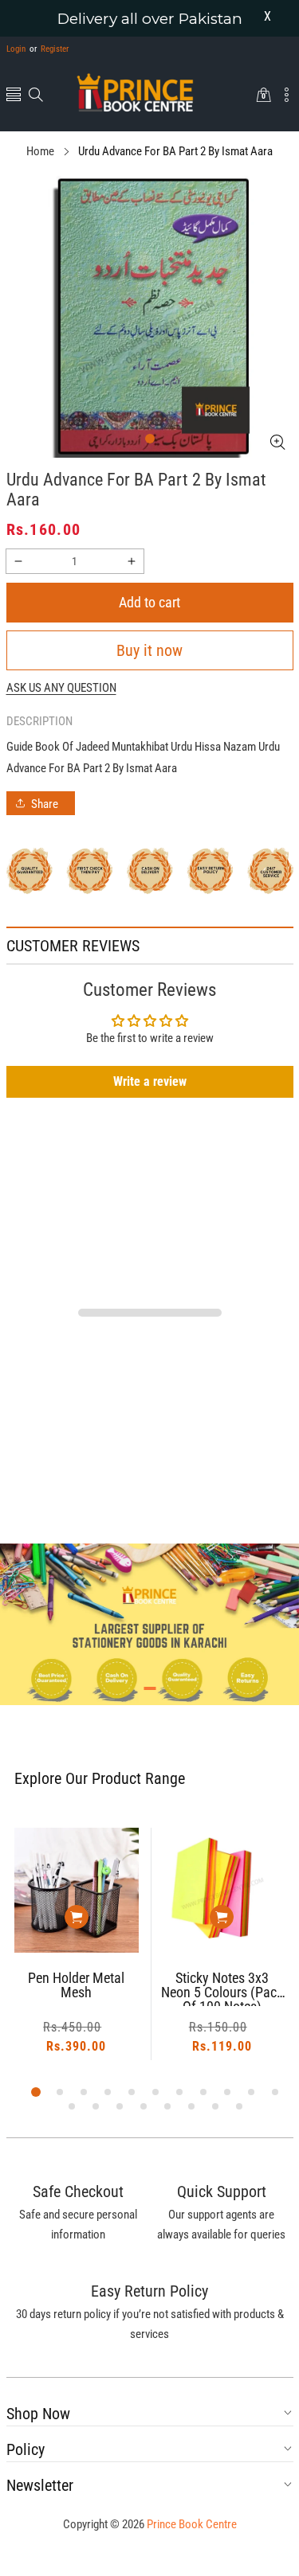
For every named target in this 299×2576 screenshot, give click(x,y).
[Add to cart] (105, 1917)
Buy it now (149, 650)
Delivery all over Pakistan (150, 19)
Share (45, 804)
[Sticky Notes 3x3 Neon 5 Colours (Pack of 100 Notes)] (106, 1890)
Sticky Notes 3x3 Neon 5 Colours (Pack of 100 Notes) (105, 1989)
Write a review (150, 1081)
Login (16, 49)
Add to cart (149, 602)
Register (49, 49)
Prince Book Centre (192, 2524)
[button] (14, 96)
